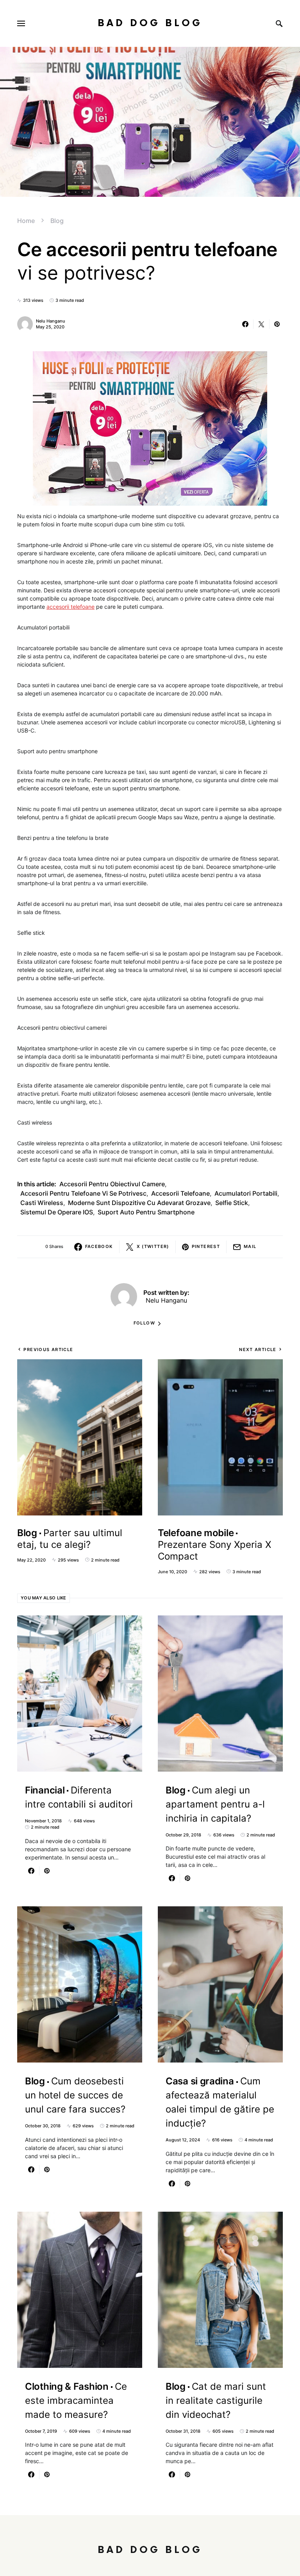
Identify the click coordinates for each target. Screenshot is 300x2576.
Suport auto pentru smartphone (146, 1212)
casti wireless (42, 1203)
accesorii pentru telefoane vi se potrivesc (83, 1193)
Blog (57, 221)
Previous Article (48, 1350)
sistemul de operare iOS (57, 1212)
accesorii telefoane (71, 607)
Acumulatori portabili (246, 1193)
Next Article (258, 1350)
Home (26, 221)
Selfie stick (232, 1203)
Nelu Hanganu (51, 321)
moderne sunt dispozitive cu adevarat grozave (139, 1203)
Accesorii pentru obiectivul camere (112, 1184)
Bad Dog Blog (150, 23)
